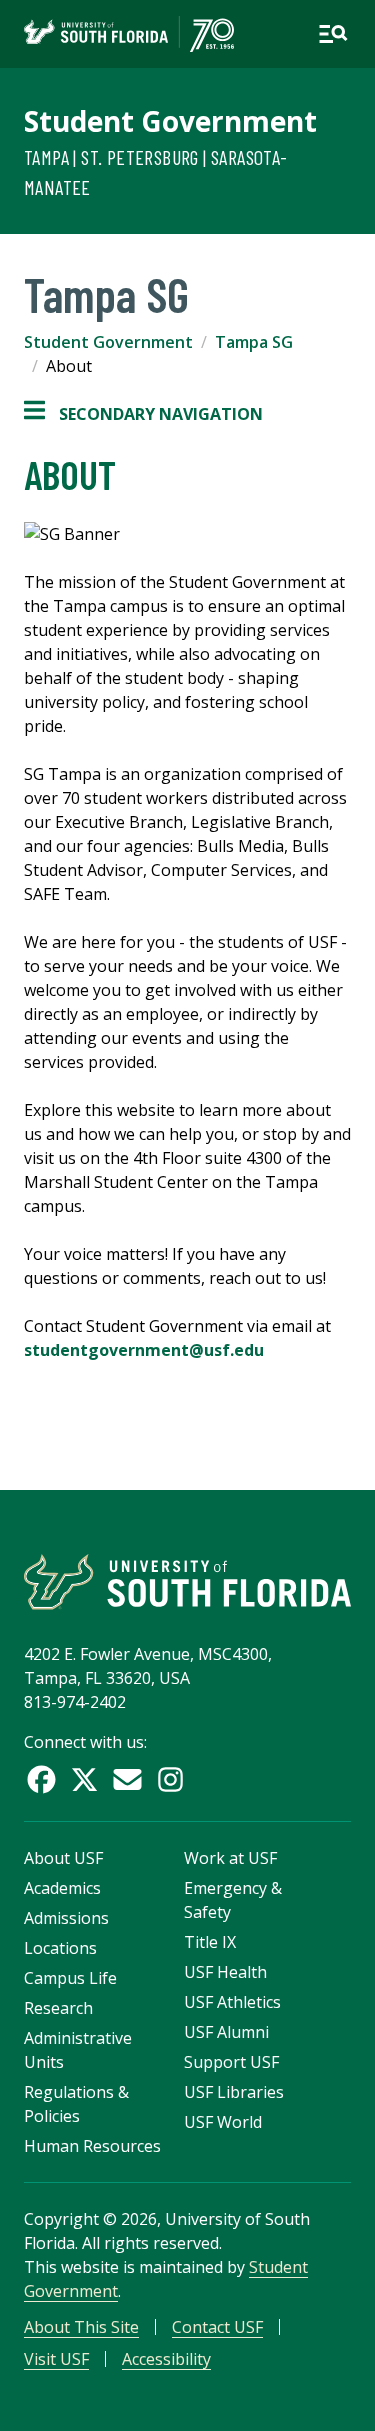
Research (58, 2008)
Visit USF (56, 2359)
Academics (62, 1888)
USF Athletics (232, 2002)
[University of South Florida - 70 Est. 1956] (129, 34)
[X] (84, 1779)
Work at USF (230, 1858)
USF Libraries (234, 2092)
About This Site (81, 2327)
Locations (60, 1948)
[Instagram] (170, 1779)
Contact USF (217, 2327)
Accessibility (166, 2359)
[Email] (127, 1779)
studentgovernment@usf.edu (144, 1350)
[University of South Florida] (187, 1581)
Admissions (66, 1918)
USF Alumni (226, 2032)
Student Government (170, 121)
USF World (223, 2122)
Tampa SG (254, 342)
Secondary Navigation (143, 414)
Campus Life (70, 1978)
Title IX (210, 1942)
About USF (63, 1858)
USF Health (225, 1972)
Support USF (231, 2062)
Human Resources (92, 2146)
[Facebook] (41, 1779)
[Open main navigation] (333, 34)
